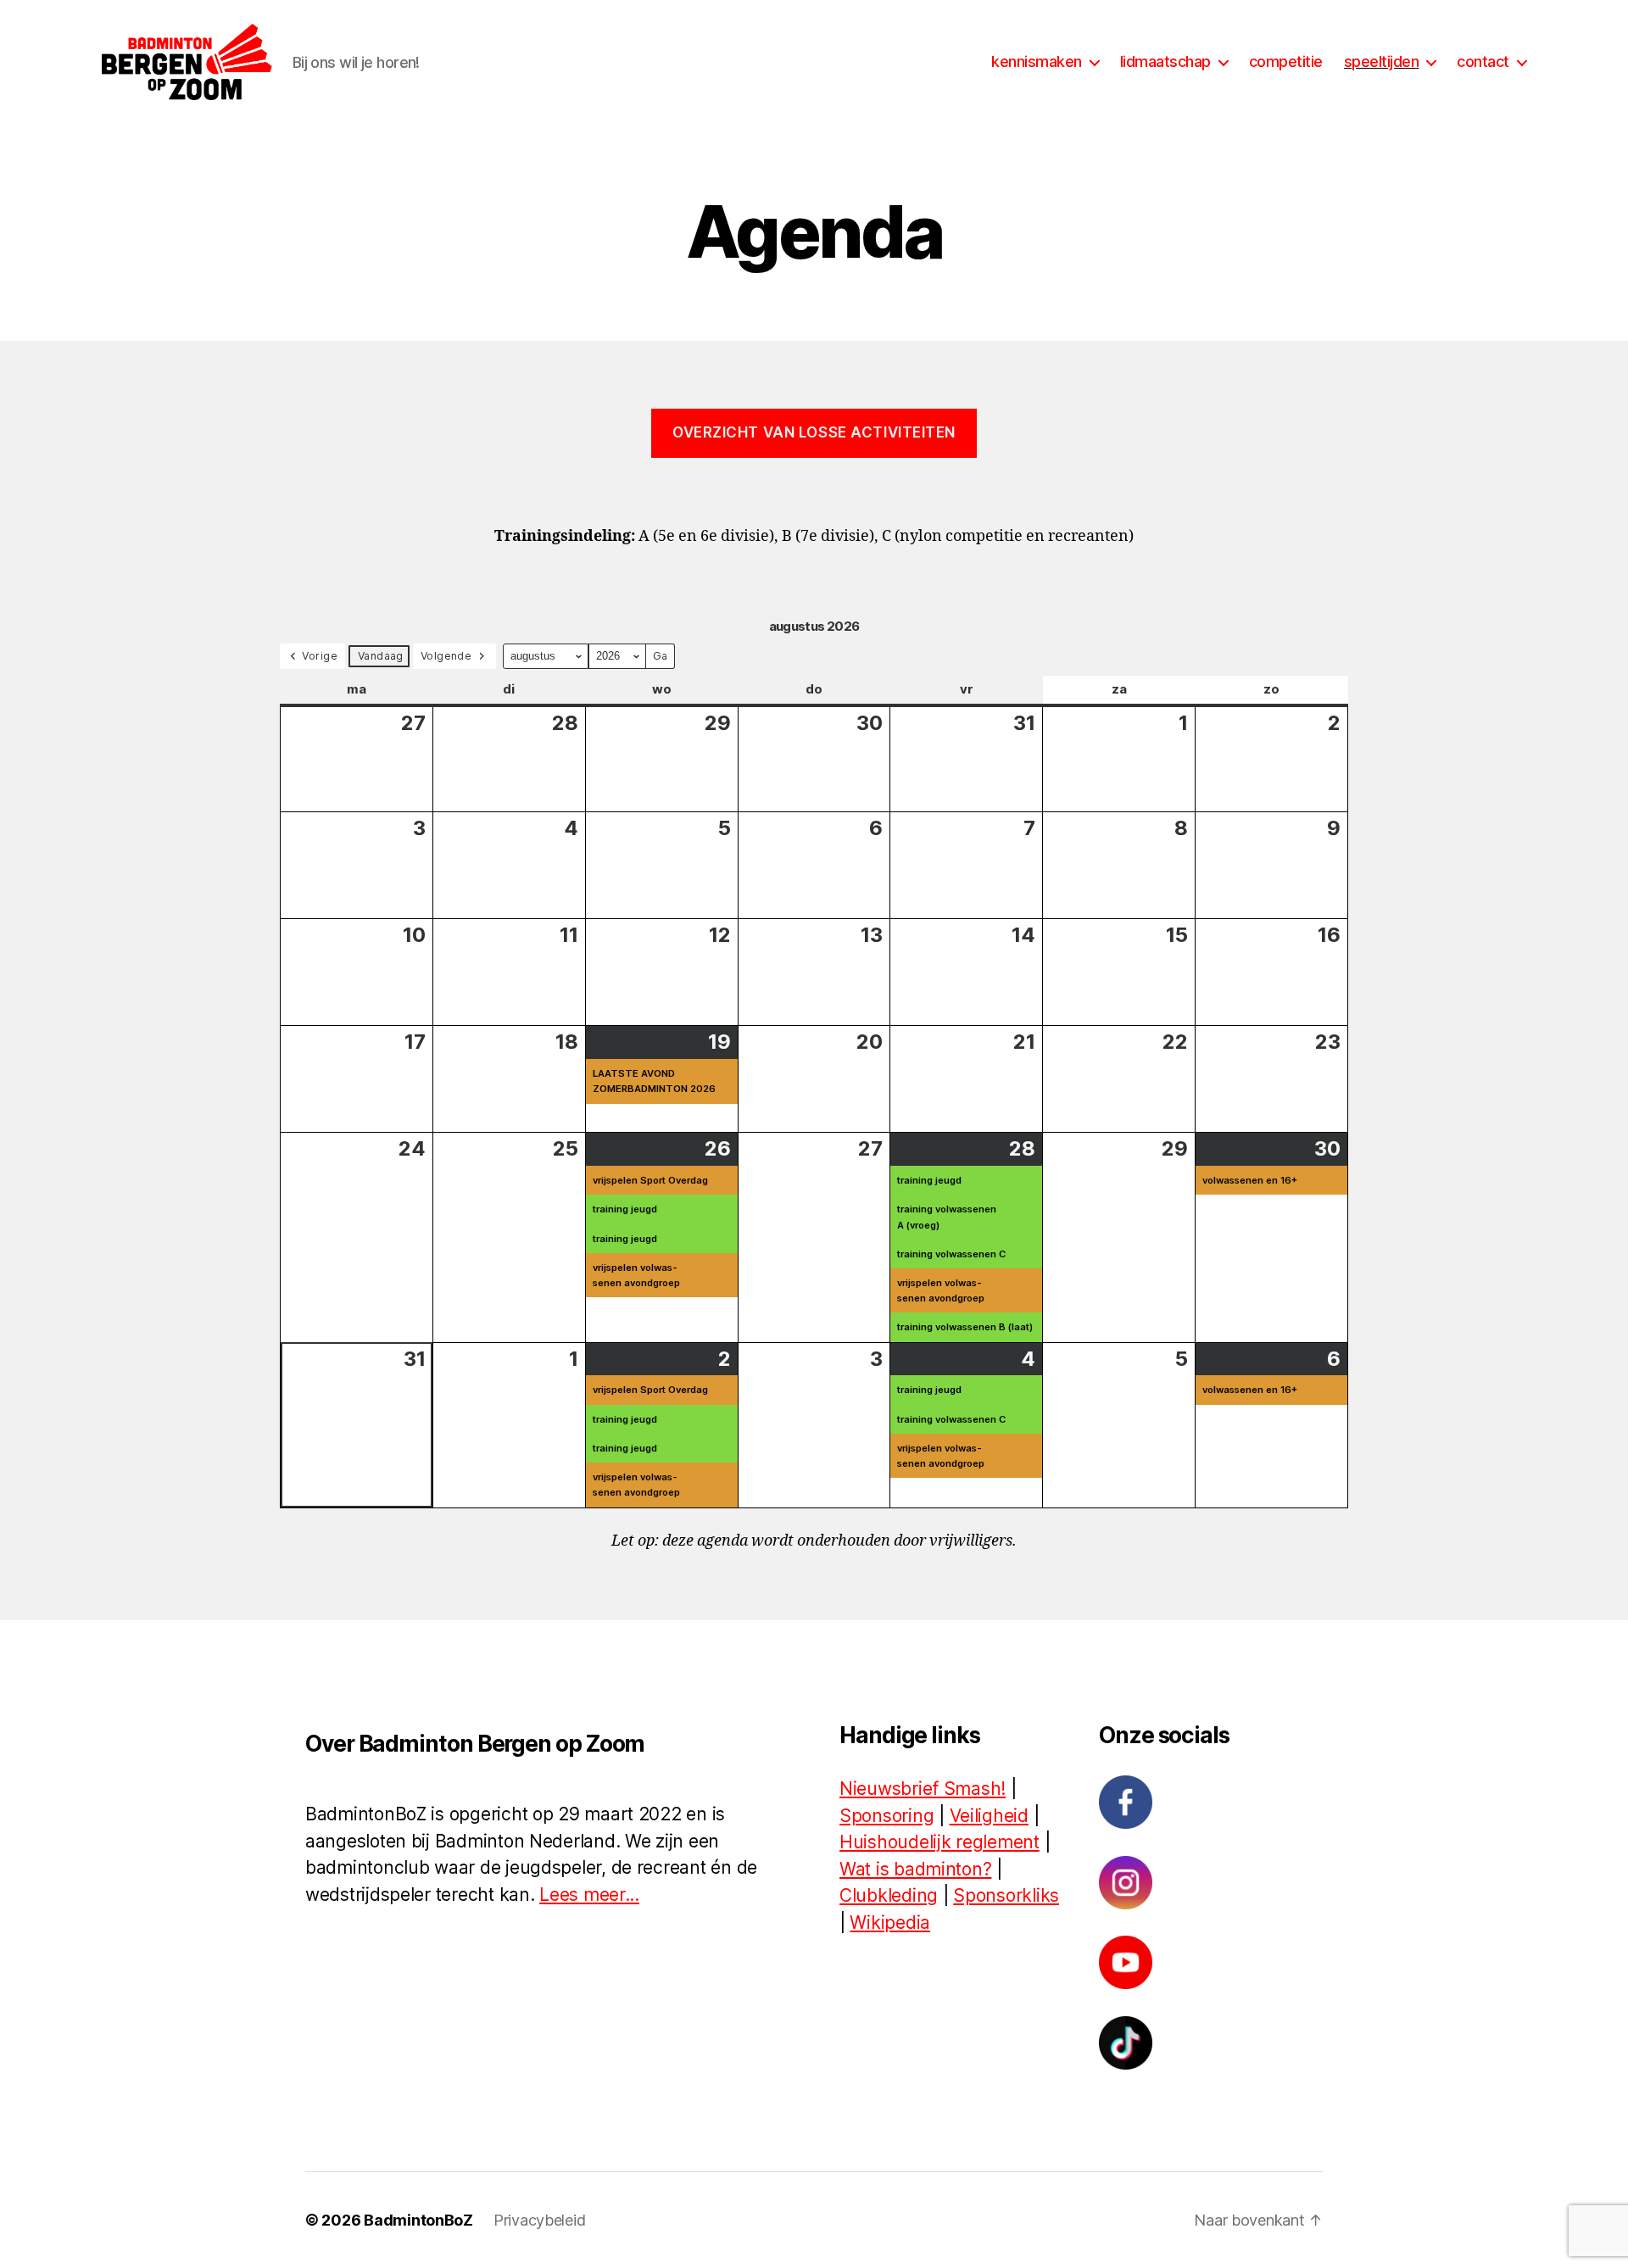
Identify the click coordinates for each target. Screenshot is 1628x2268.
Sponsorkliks (1006, 1895)
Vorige (320, 656)
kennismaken (1037, 61)
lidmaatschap (1165, 61)
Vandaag (381, 656)
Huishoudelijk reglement (939, 1842)
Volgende (446, 656)
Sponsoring (886, 1816)
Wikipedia (890, 1923)
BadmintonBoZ (418, 2220)
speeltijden (1382, 61)
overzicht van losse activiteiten (814, 432)
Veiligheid (989, 1816)
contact (1483, 61)
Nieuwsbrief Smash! (923, 1789)
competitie (1286, 61)
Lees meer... (589, 1895)
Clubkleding (889, 1895)
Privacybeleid (540, 2220)
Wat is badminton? (915, 1869)
